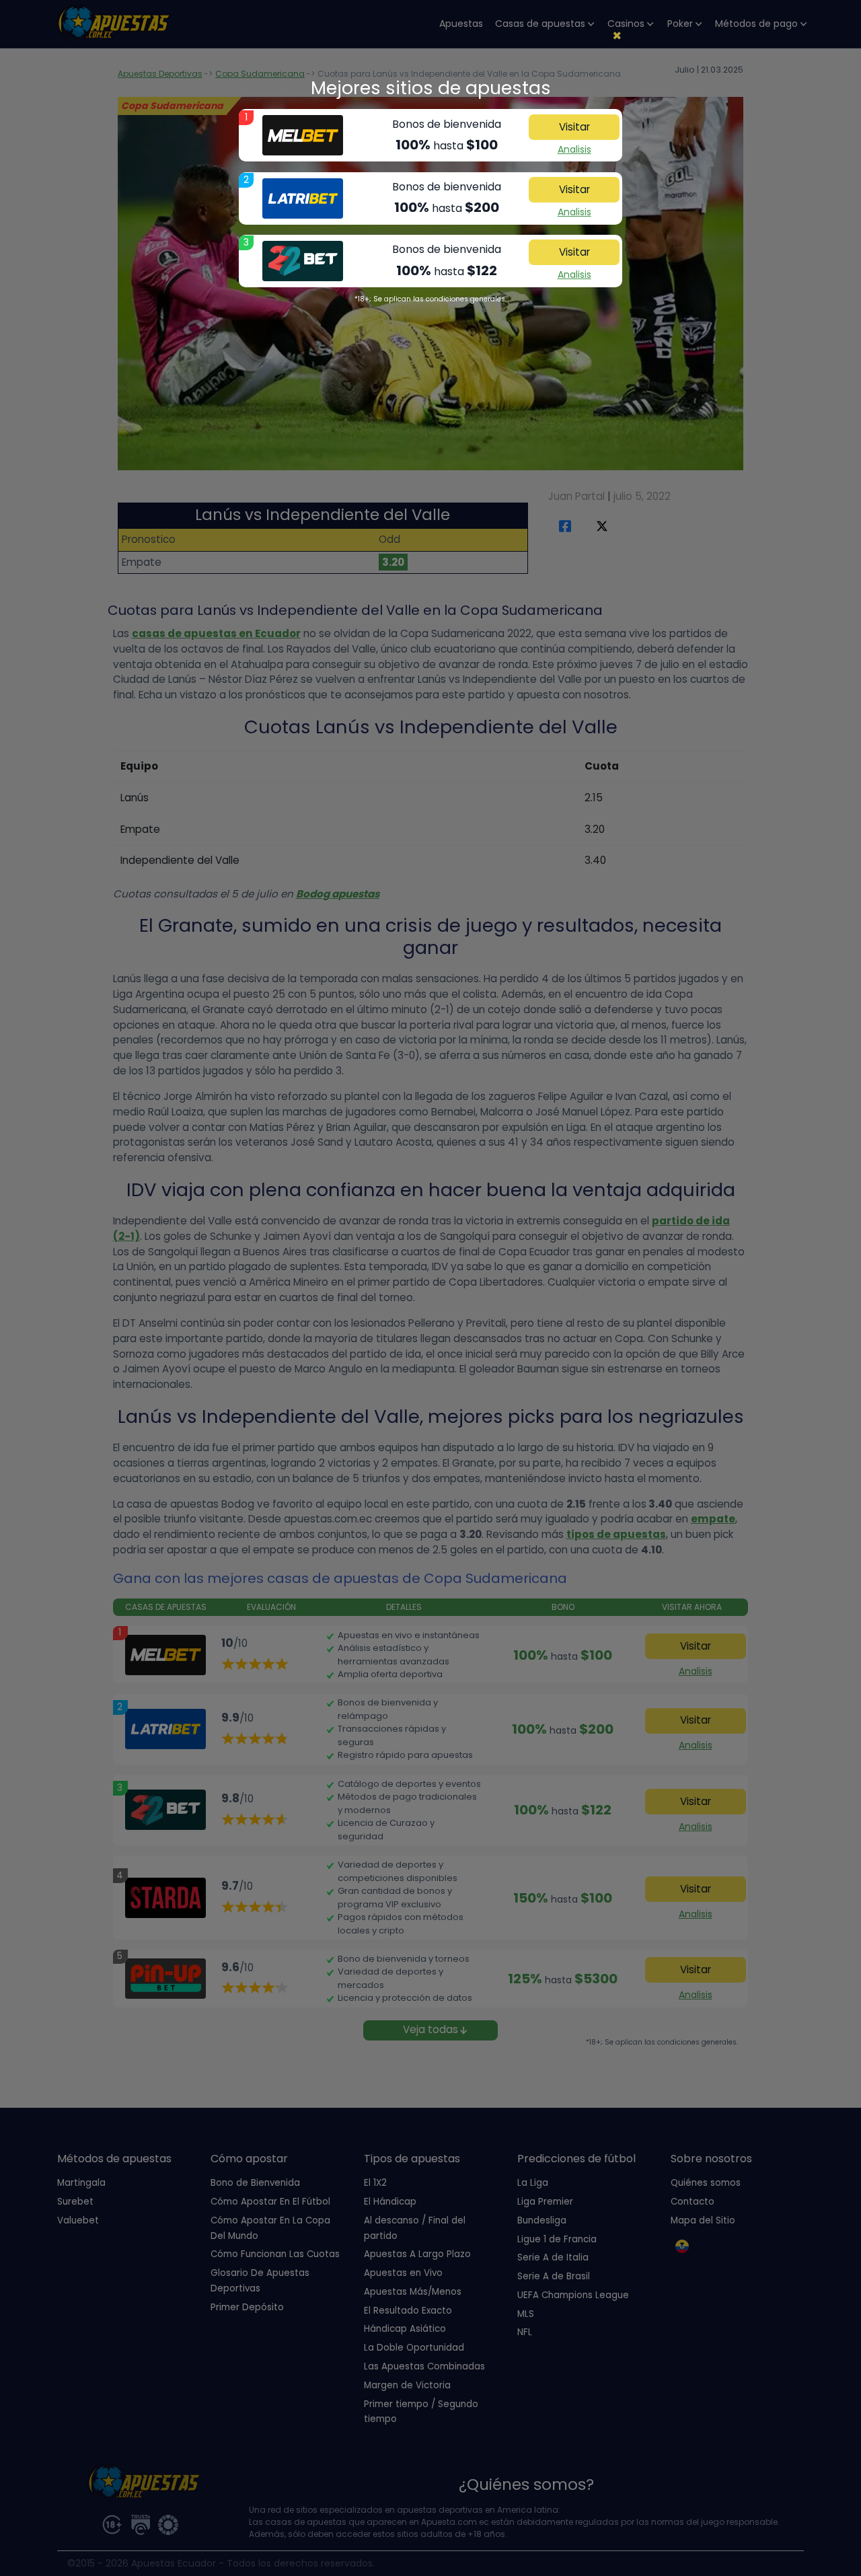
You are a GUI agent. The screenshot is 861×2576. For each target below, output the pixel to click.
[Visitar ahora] (303, 135)
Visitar (574, 127)
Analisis (574, 149)
